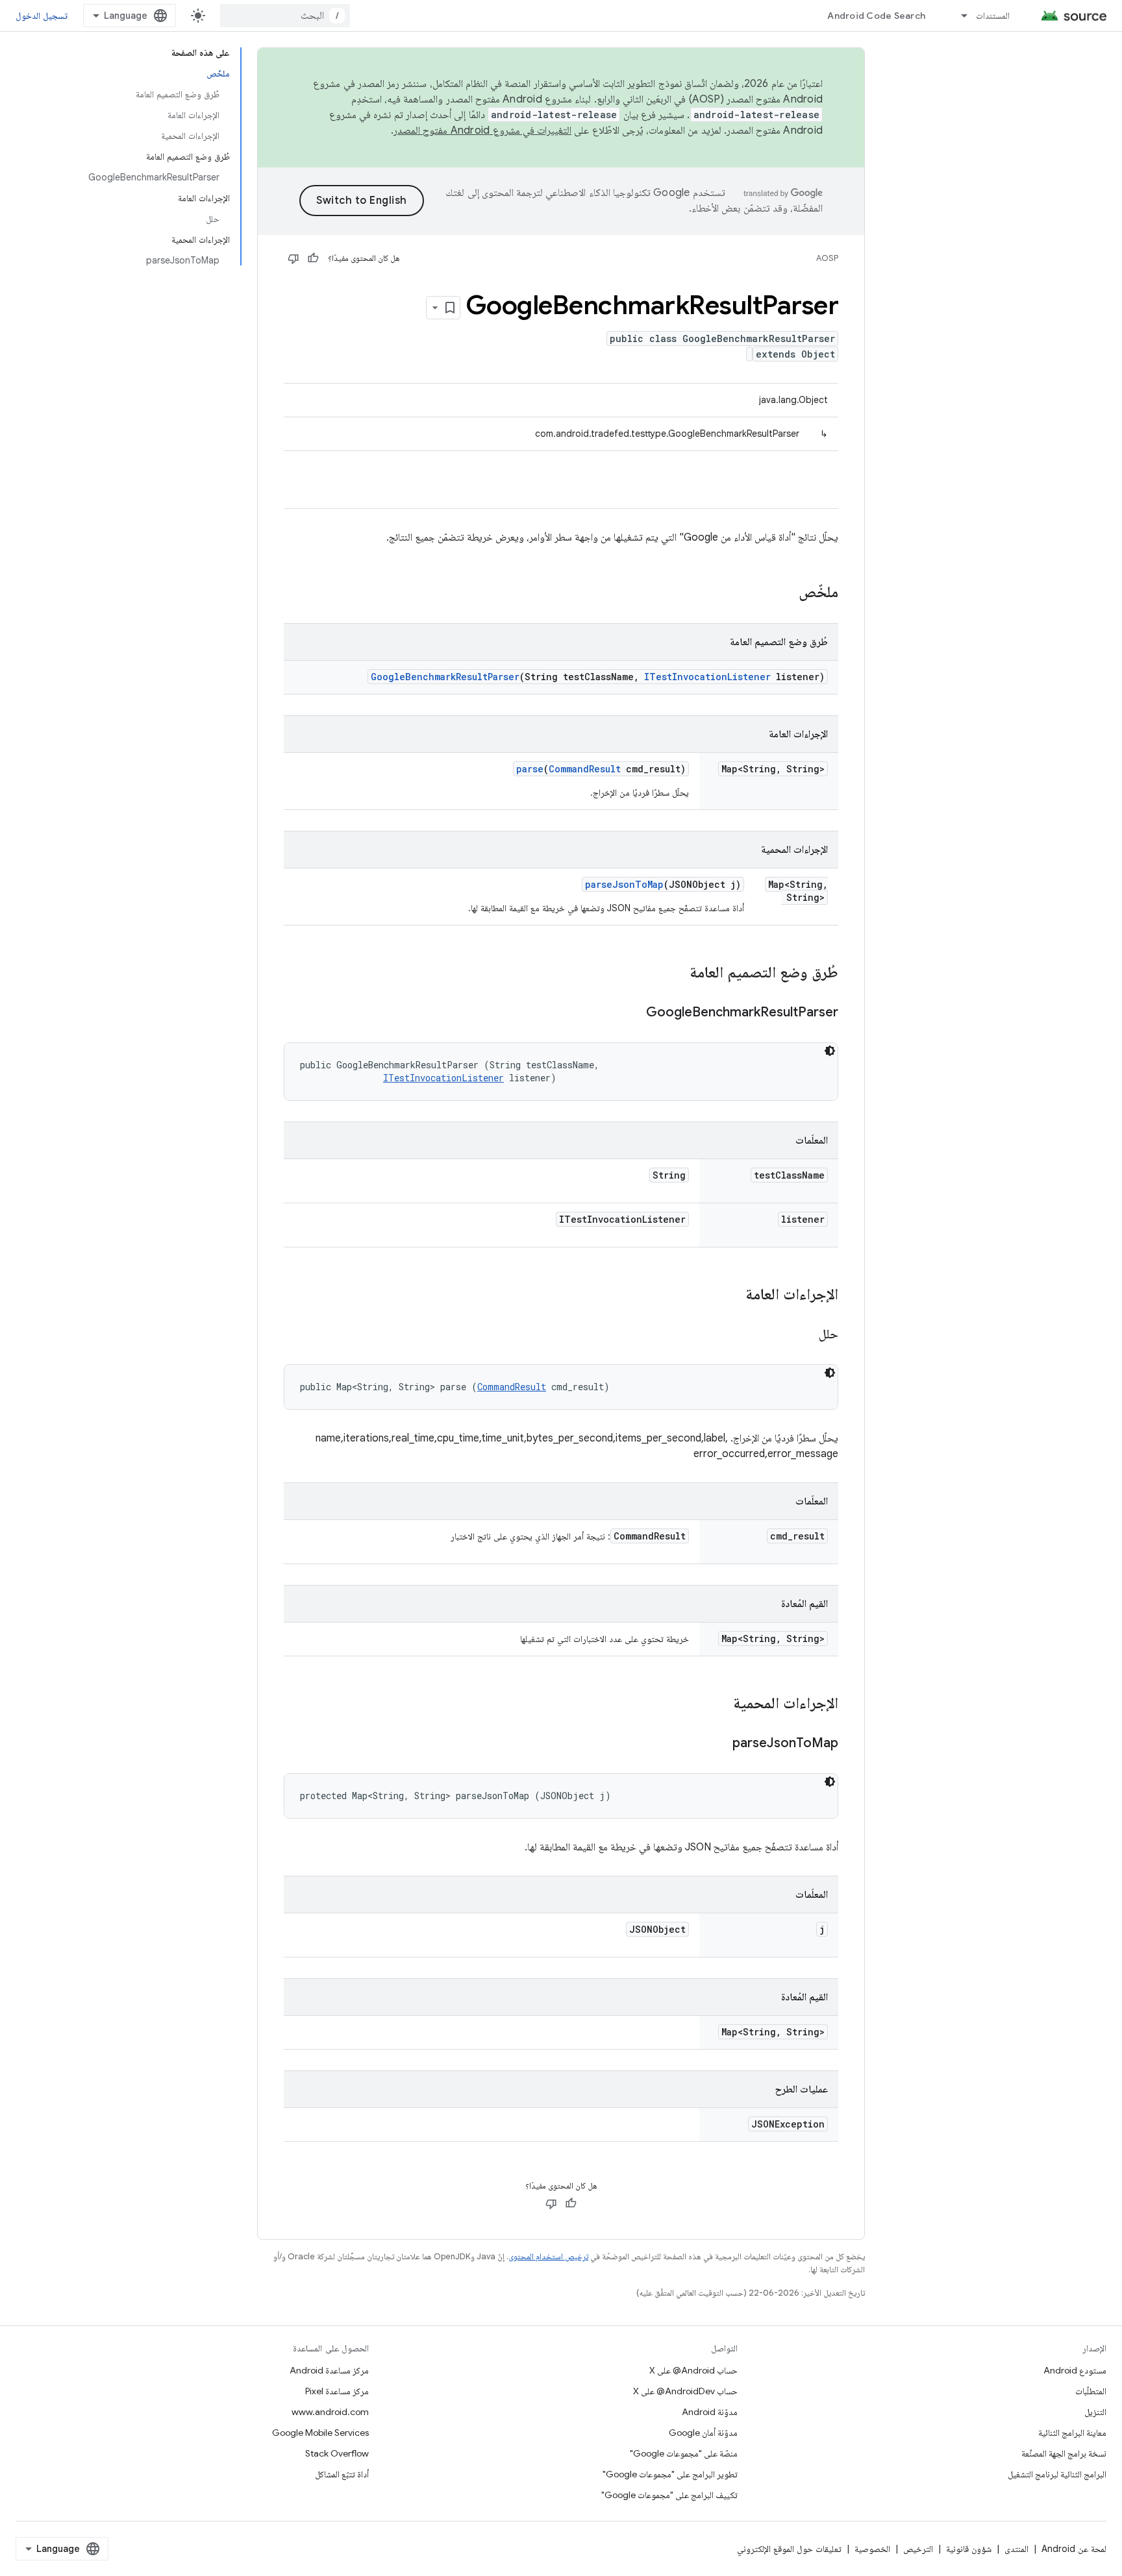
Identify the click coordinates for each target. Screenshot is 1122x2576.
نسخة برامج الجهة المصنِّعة (1064, 2453)
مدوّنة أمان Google (703, 2433)
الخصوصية (872, 2549)
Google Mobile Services (320, 2433)
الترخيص (918, 2549)
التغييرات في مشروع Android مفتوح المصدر (482, 130)
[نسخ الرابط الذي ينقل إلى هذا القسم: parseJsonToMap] (719, 1744)
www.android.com (330, 2412)
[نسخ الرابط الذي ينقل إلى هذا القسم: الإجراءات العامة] (732, 1295)
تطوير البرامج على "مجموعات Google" (670, 2474)
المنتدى (1016, 2549)
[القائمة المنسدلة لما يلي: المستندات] (958, 16)
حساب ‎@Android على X (693, 2370)
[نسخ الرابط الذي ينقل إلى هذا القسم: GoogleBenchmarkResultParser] (633, 1013)
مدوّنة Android (710, 2412)
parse (530, 769)
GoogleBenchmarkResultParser (445, 677)
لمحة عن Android (1074, 2549)
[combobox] (285, 16)
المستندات (993, 16)
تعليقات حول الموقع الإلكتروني (789, 2549)
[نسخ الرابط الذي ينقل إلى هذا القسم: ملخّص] (786, 593)
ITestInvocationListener (707, 677)
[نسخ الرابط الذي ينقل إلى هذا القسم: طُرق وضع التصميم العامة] (677, 974)
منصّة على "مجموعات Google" (684, 2453)
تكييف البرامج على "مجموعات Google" (669, 2495)
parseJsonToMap (624, 884)
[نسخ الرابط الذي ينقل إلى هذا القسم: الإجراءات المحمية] (720, 1704)
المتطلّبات (1091, 2391)
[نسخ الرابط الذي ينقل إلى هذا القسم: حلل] (806, 1335)
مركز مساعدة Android (329, 2370)
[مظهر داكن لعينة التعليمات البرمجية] (830, 1051)
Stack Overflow (337, 2453)
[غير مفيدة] (293, 258)
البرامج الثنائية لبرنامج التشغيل (1057, 2474)
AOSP (827, 258)
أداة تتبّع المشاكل (342, 2474)
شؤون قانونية (969, 2549)
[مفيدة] (313, 258)
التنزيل (1095, 2412)
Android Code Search (876, 16)
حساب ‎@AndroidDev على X (685, 2391)
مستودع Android (1075, 2370)
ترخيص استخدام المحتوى (548, 2256)
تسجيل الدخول (42, 16)
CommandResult (585, 769)
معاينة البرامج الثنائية (1072, 2433)
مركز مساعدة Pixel (337, 2391)
